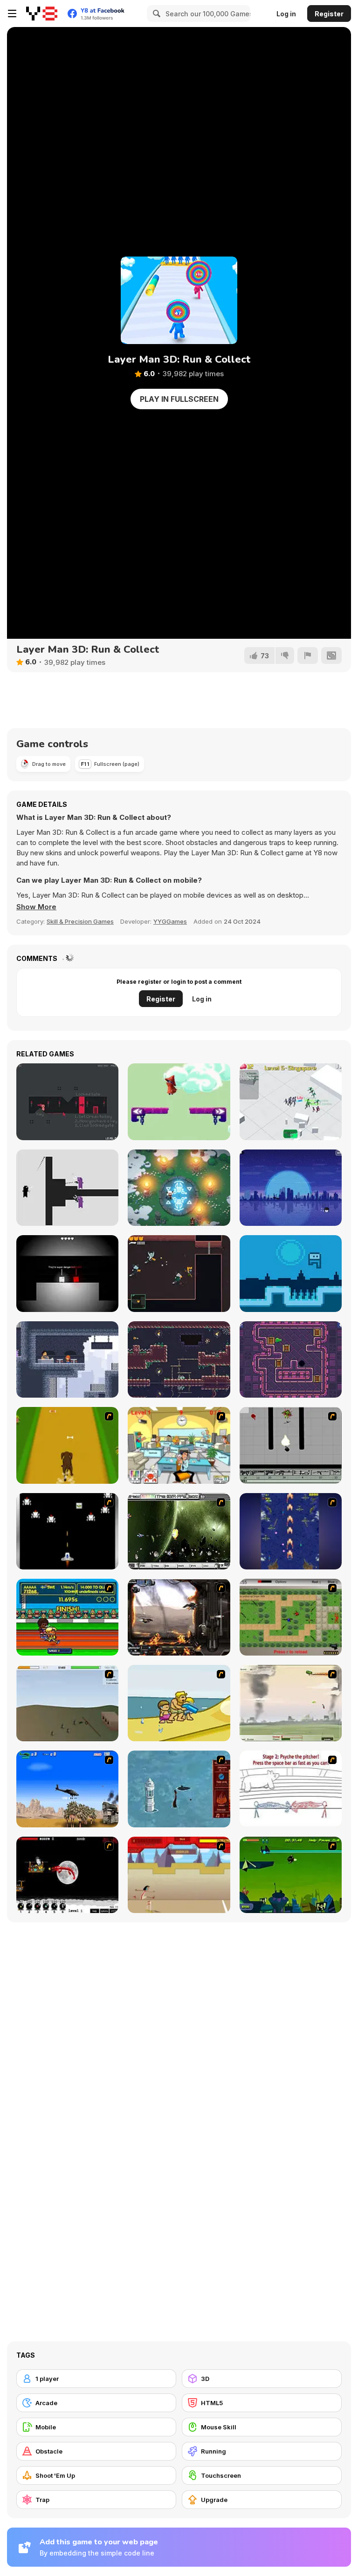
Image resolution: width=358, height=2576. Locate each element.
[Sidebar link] (12, 14)
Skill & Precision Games (80, 921)
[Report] (308, 656)
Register (329, 14)
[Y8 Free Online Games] (42, 14)
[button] (36, 907)
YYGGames (170, 921)
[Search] (155, 14)
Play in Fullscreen (179, 399)
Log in (286, 14)
